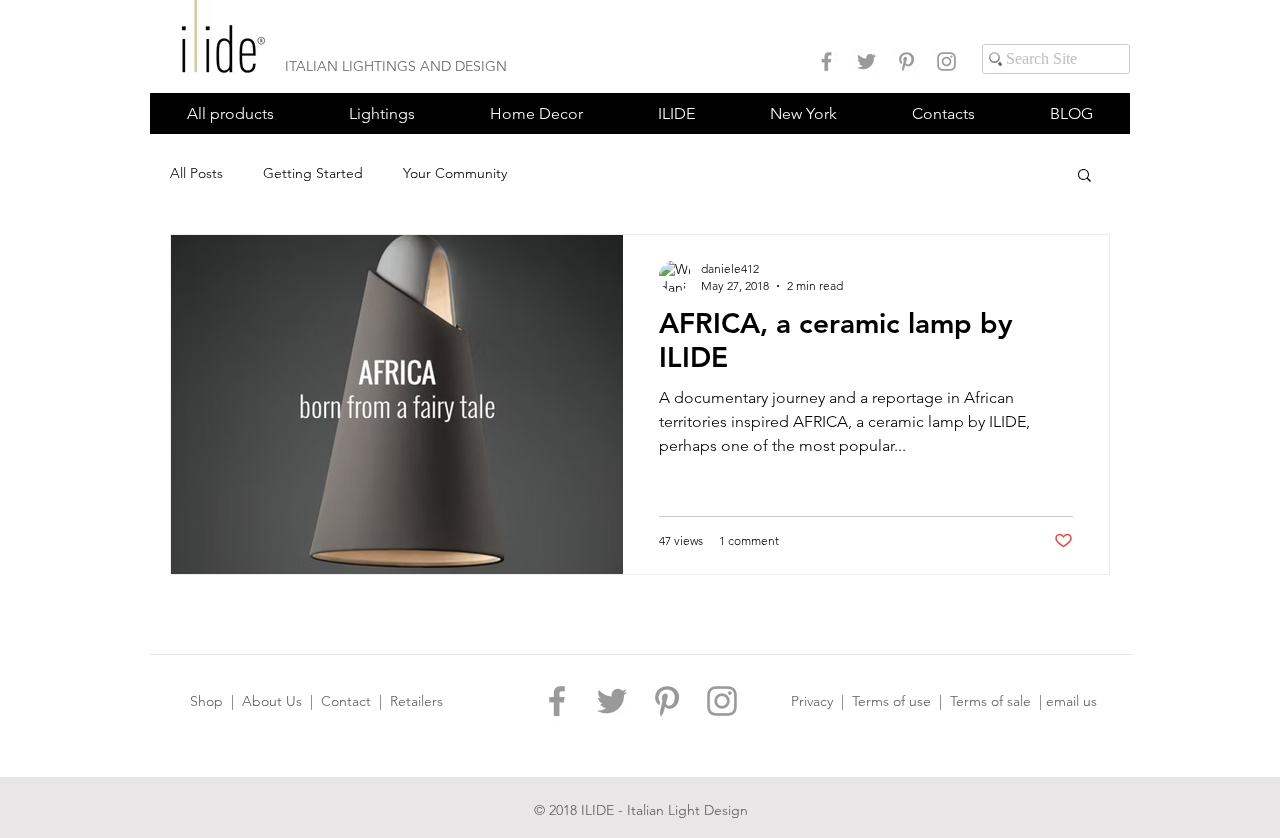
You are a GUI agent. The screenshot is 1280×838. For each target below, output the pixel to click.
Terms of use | (901, 701)
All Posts (196, 173)
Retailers (416, 701)
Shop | (216, 701)
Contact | (355, 701)
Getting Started (313, 173)
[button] (381, 113)
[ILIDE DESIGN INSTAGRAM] (946, 61)
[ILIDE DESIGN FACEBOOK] (826, 61)
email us (1071, 701)
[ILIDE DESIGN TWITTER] (866, 61)
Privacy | (821, 701)
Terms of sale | (998, 701)
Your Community (455, 173)
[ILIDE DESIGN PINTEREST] (906, 61)
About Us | (281, 701)
